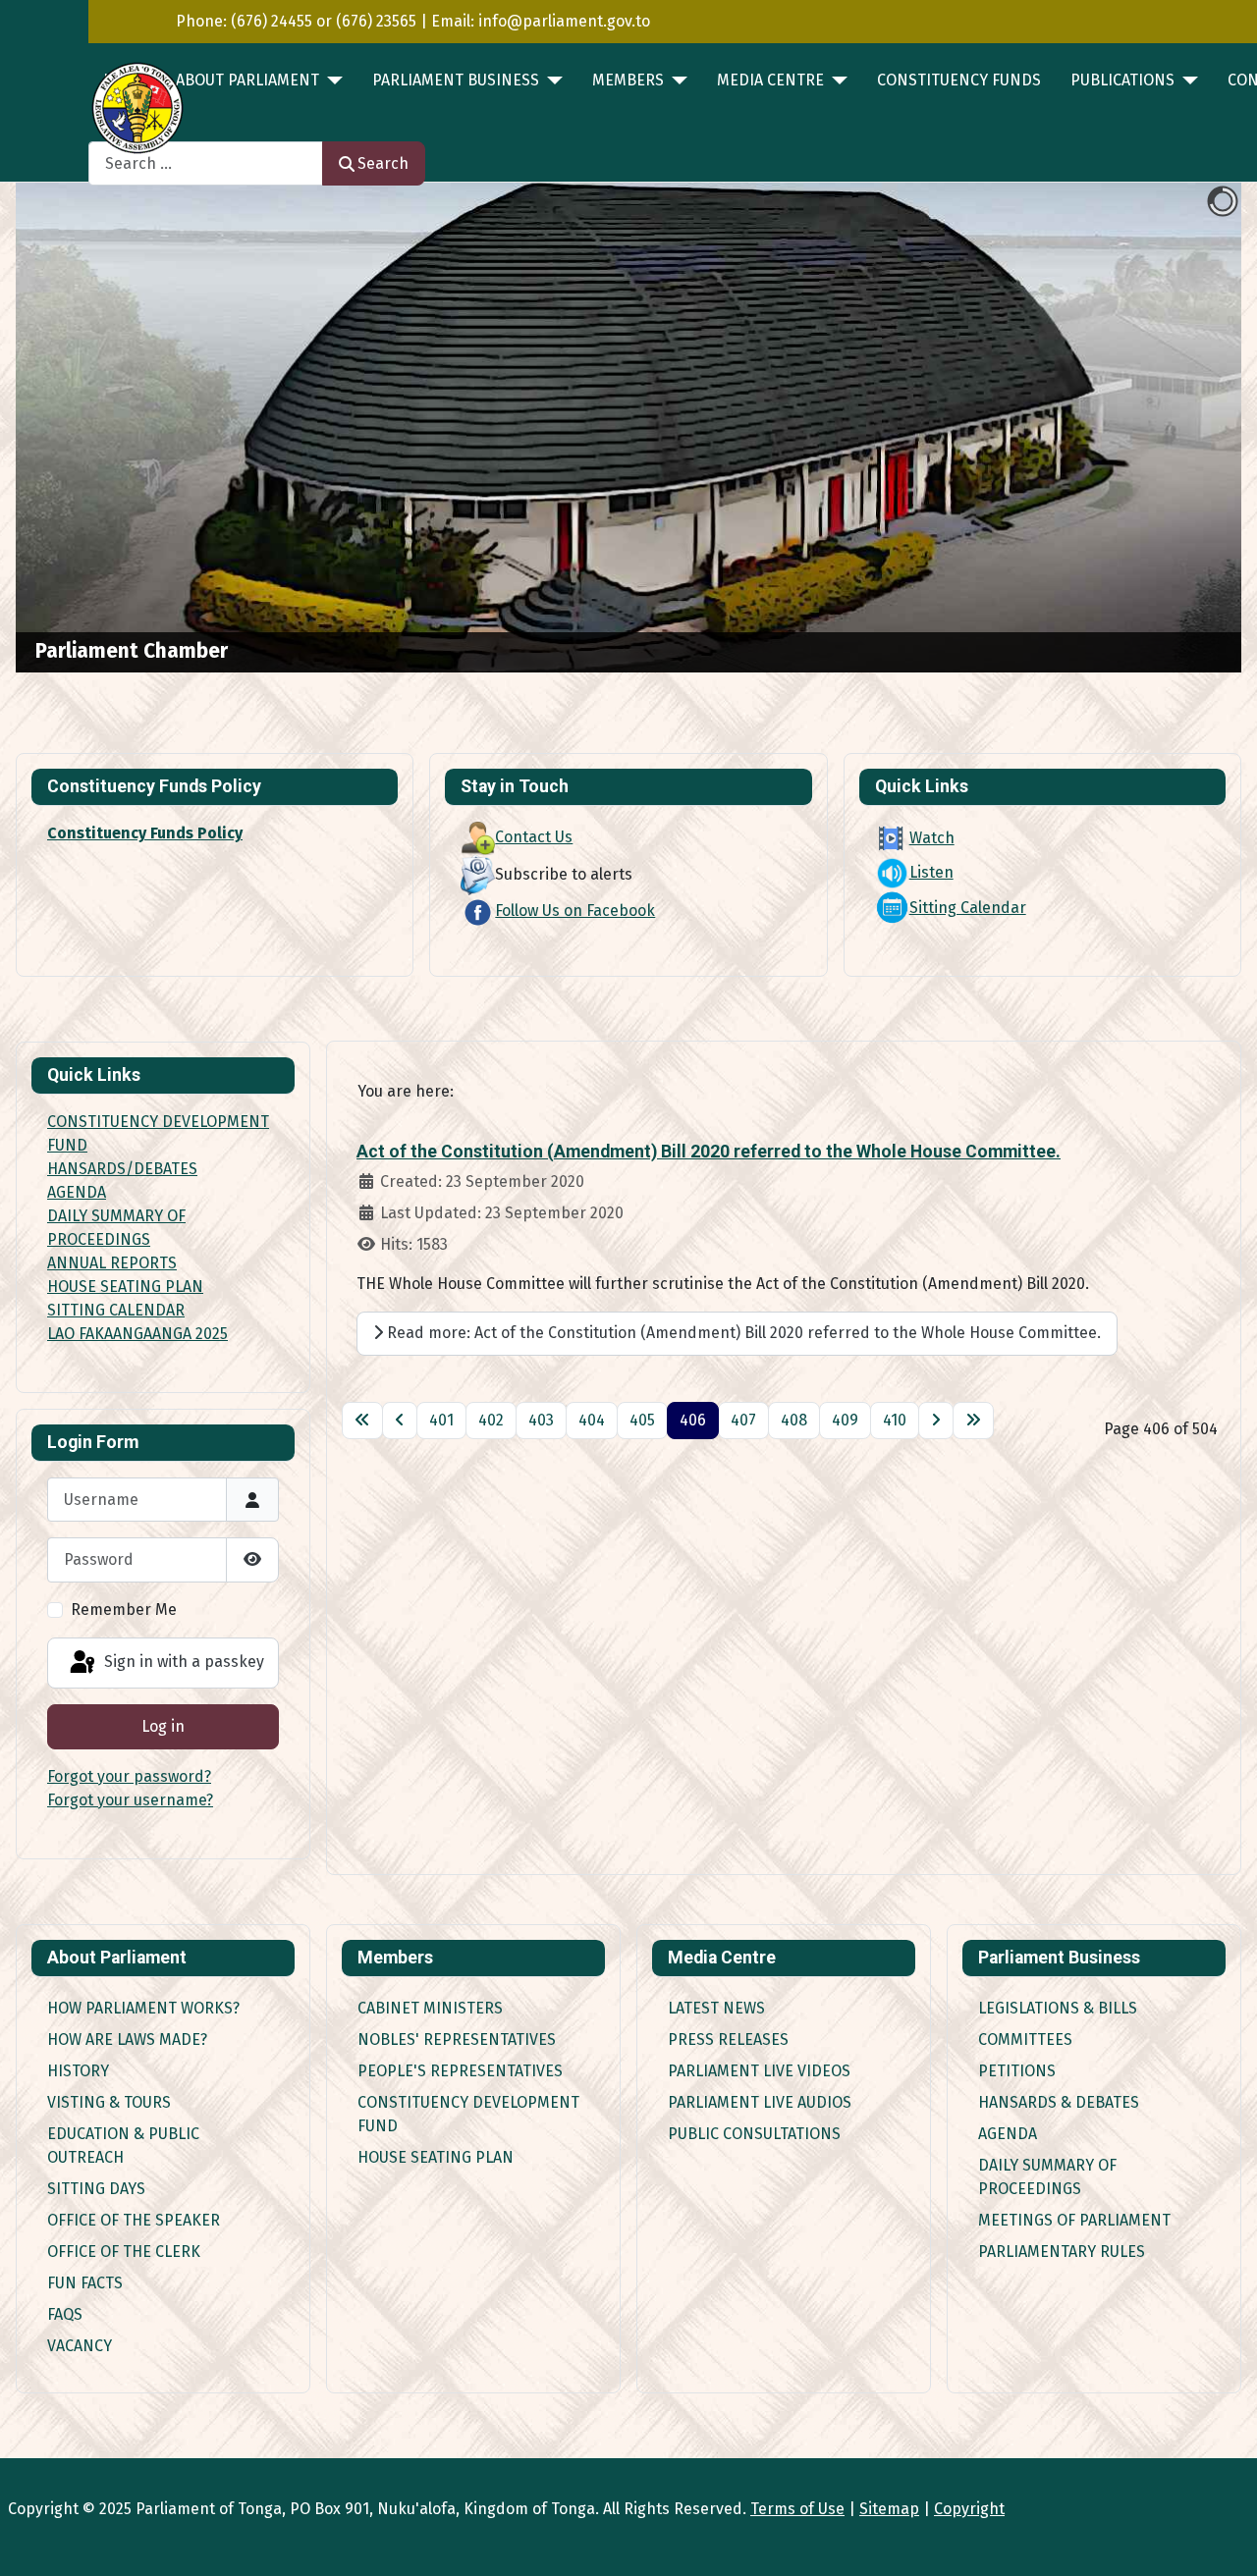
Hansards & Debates (1059, 2102)
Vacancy (80, 2346)
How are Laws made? (127, 2039)
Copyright (969, 2509)
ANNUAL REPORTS (112, 1263)
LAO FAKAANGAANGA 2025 (137, 1334)
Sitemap (889, 2509)
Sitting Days (96, 2189)
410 (895, 1420)
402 (491, 1420)
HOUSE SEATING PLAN (125, 1287)
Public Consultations (754, 2134)
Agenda (1008, 2134)
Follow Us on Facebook (575, 911)
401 (441, 1420)
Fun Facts (85, 2283)
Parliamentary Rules (1062, 2252)
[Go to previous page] (400, 1421)
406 (693, 1420)
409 (845, 1420)
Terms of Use (797, 2509)
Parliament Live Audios (760, 2102)
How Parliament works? (143, 2008)
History (78, 2071)
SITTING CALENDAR (116, 1310)
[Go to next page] (936, 1421)
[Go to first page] (362, 1421)
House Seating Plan (436, 2157)
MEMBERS (628, 80)
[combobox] (206, 163)
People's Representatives (460, 2071)
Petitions (1017, 2071)
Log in (163, 1726)
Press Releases (728, 2039)
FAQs (65, 2314)
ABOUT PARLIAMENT (247, 80)
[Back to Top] (1223, 2540)
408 (794, 1420)
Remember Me (124, 1610)
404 (592, 1420)
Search (383, 163)
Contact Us (534, 837)
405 (642, 1420)
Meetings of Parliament (1074, 2220)
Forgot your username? (130, 1800)
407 (743, 1420)
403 (541, 1420)
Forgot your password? (129, 1776)
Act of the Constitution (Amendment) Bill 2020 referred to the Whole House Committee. (709, 1152)
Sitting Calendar (968, 908)
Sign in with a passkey (182, 1662)
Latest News (716, 2008)
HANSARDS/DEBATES (122, 1169)
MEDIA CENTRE (770, 80)
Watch (932, 838)
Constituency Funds (959, 80)
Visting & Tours (109, 2102)
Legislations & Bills (1058, 2008)
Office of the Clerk (124, 2252)
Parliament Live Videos (759, 2071)
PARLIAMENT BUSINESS (456, 80)
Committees (1025, 2039)
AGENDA (77, 1192)
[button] (1181, 428)
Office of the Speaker (134, 2220)
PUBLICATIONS (1122, 80)
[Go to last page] (973, 1421)
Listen (931, 872)
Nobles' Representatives (457, 2039)
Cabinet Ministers (430, 2008)
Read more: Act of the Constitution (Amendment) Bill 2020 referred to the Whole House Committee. (742, 1333)
